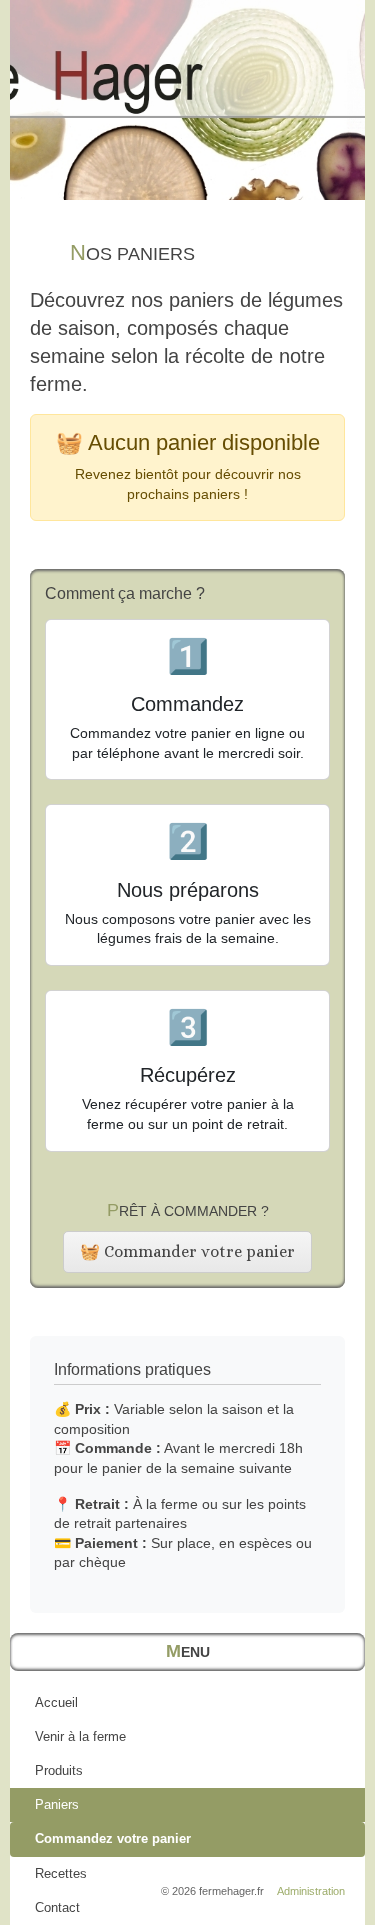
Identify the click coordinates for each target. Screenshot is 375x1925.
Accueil (56, 1702)
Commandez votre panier (113, 1838)
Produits (59, 1770)
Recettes (61, 1873)
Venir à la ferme (80, 1736)
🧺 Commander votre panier (187, 1251)
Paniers (57, 1804)
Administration (311, 1891)
